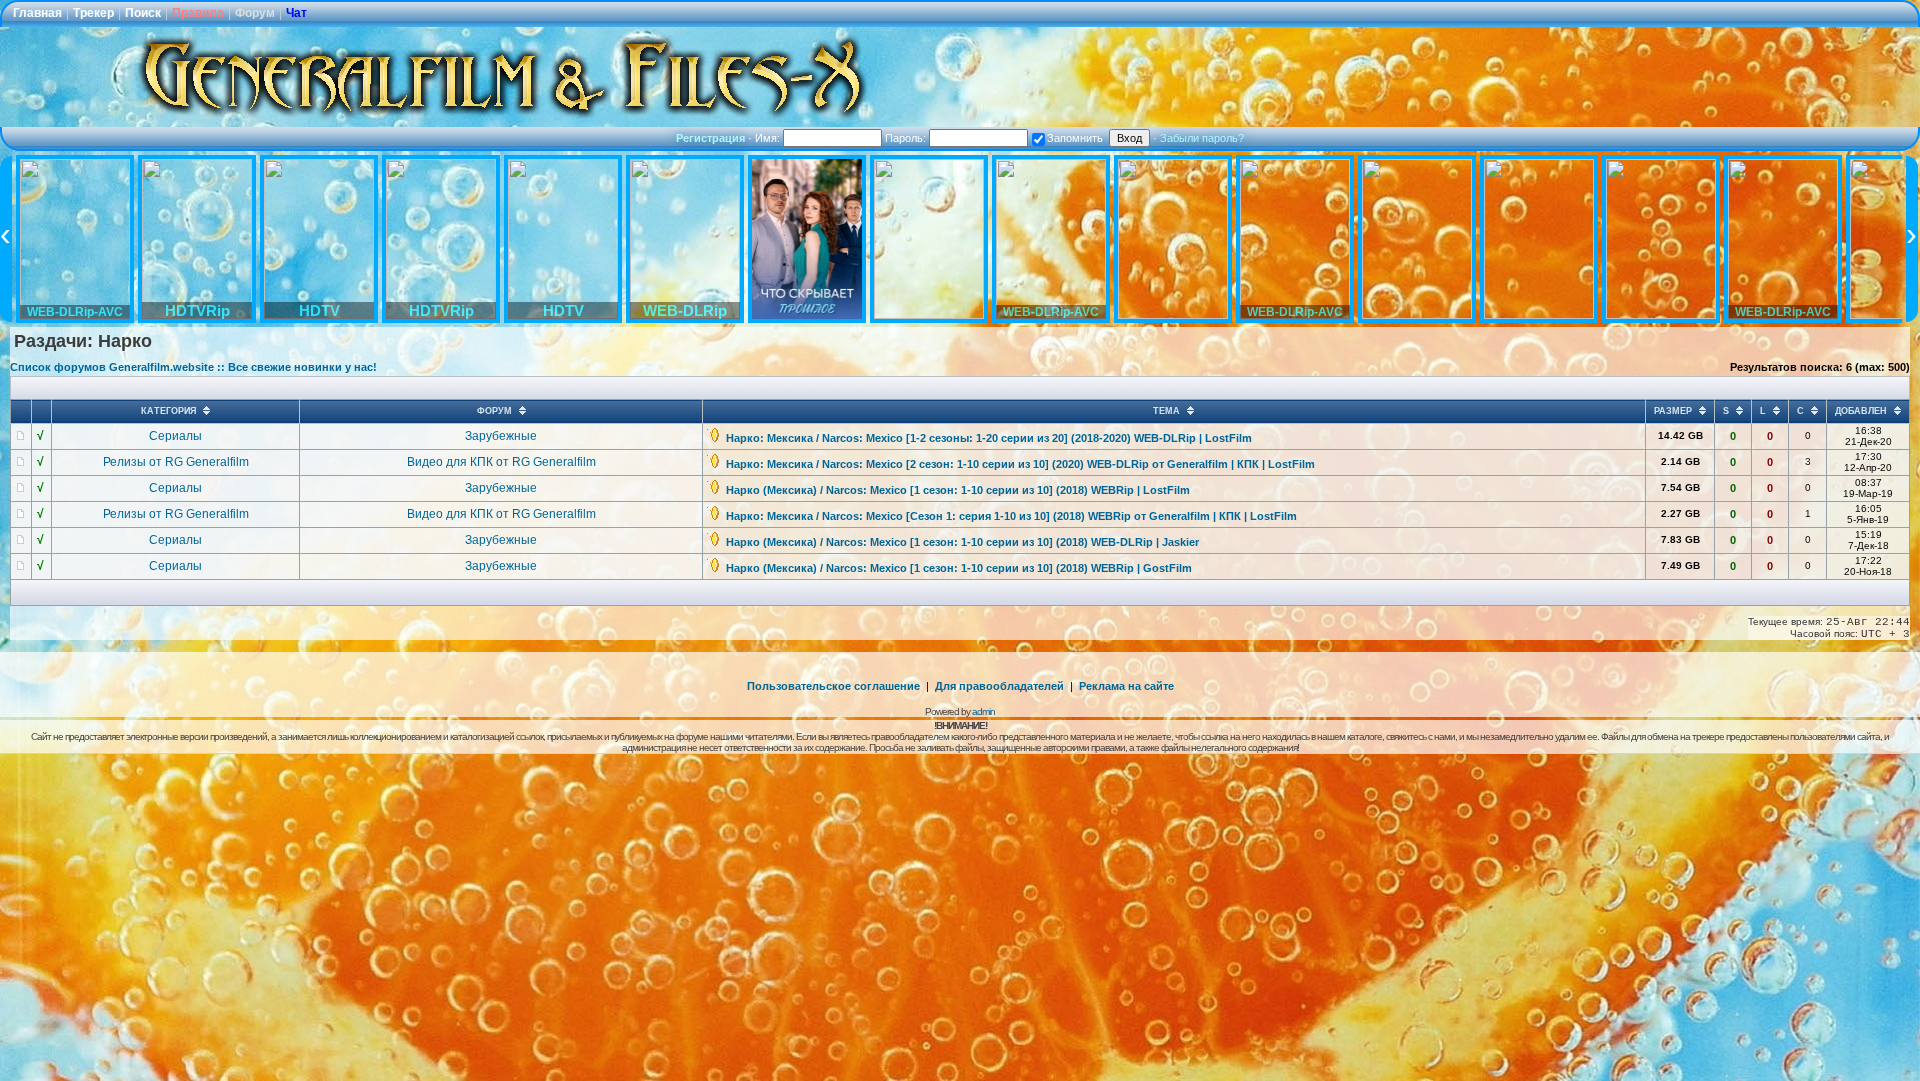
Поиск (143, 13)
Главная (37, 13)
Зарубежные (501, 436)
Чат (296, 13)
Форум (255, 13)
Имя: (769, 138)
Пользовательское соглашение (833, 686)
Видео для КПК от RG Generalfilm (501, 462)
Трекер (93, 13)
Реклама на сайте (1126, 686)
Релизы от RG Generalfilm (176, 462)
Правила (198, 13)
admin (983, 711)
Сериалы (175, 436)
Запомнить (1075, 138)
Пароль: (907, 138)
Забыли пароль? (1202, 138)
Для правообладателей (999, 686)
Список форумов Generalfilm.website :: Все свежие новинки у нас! (193, 367)
